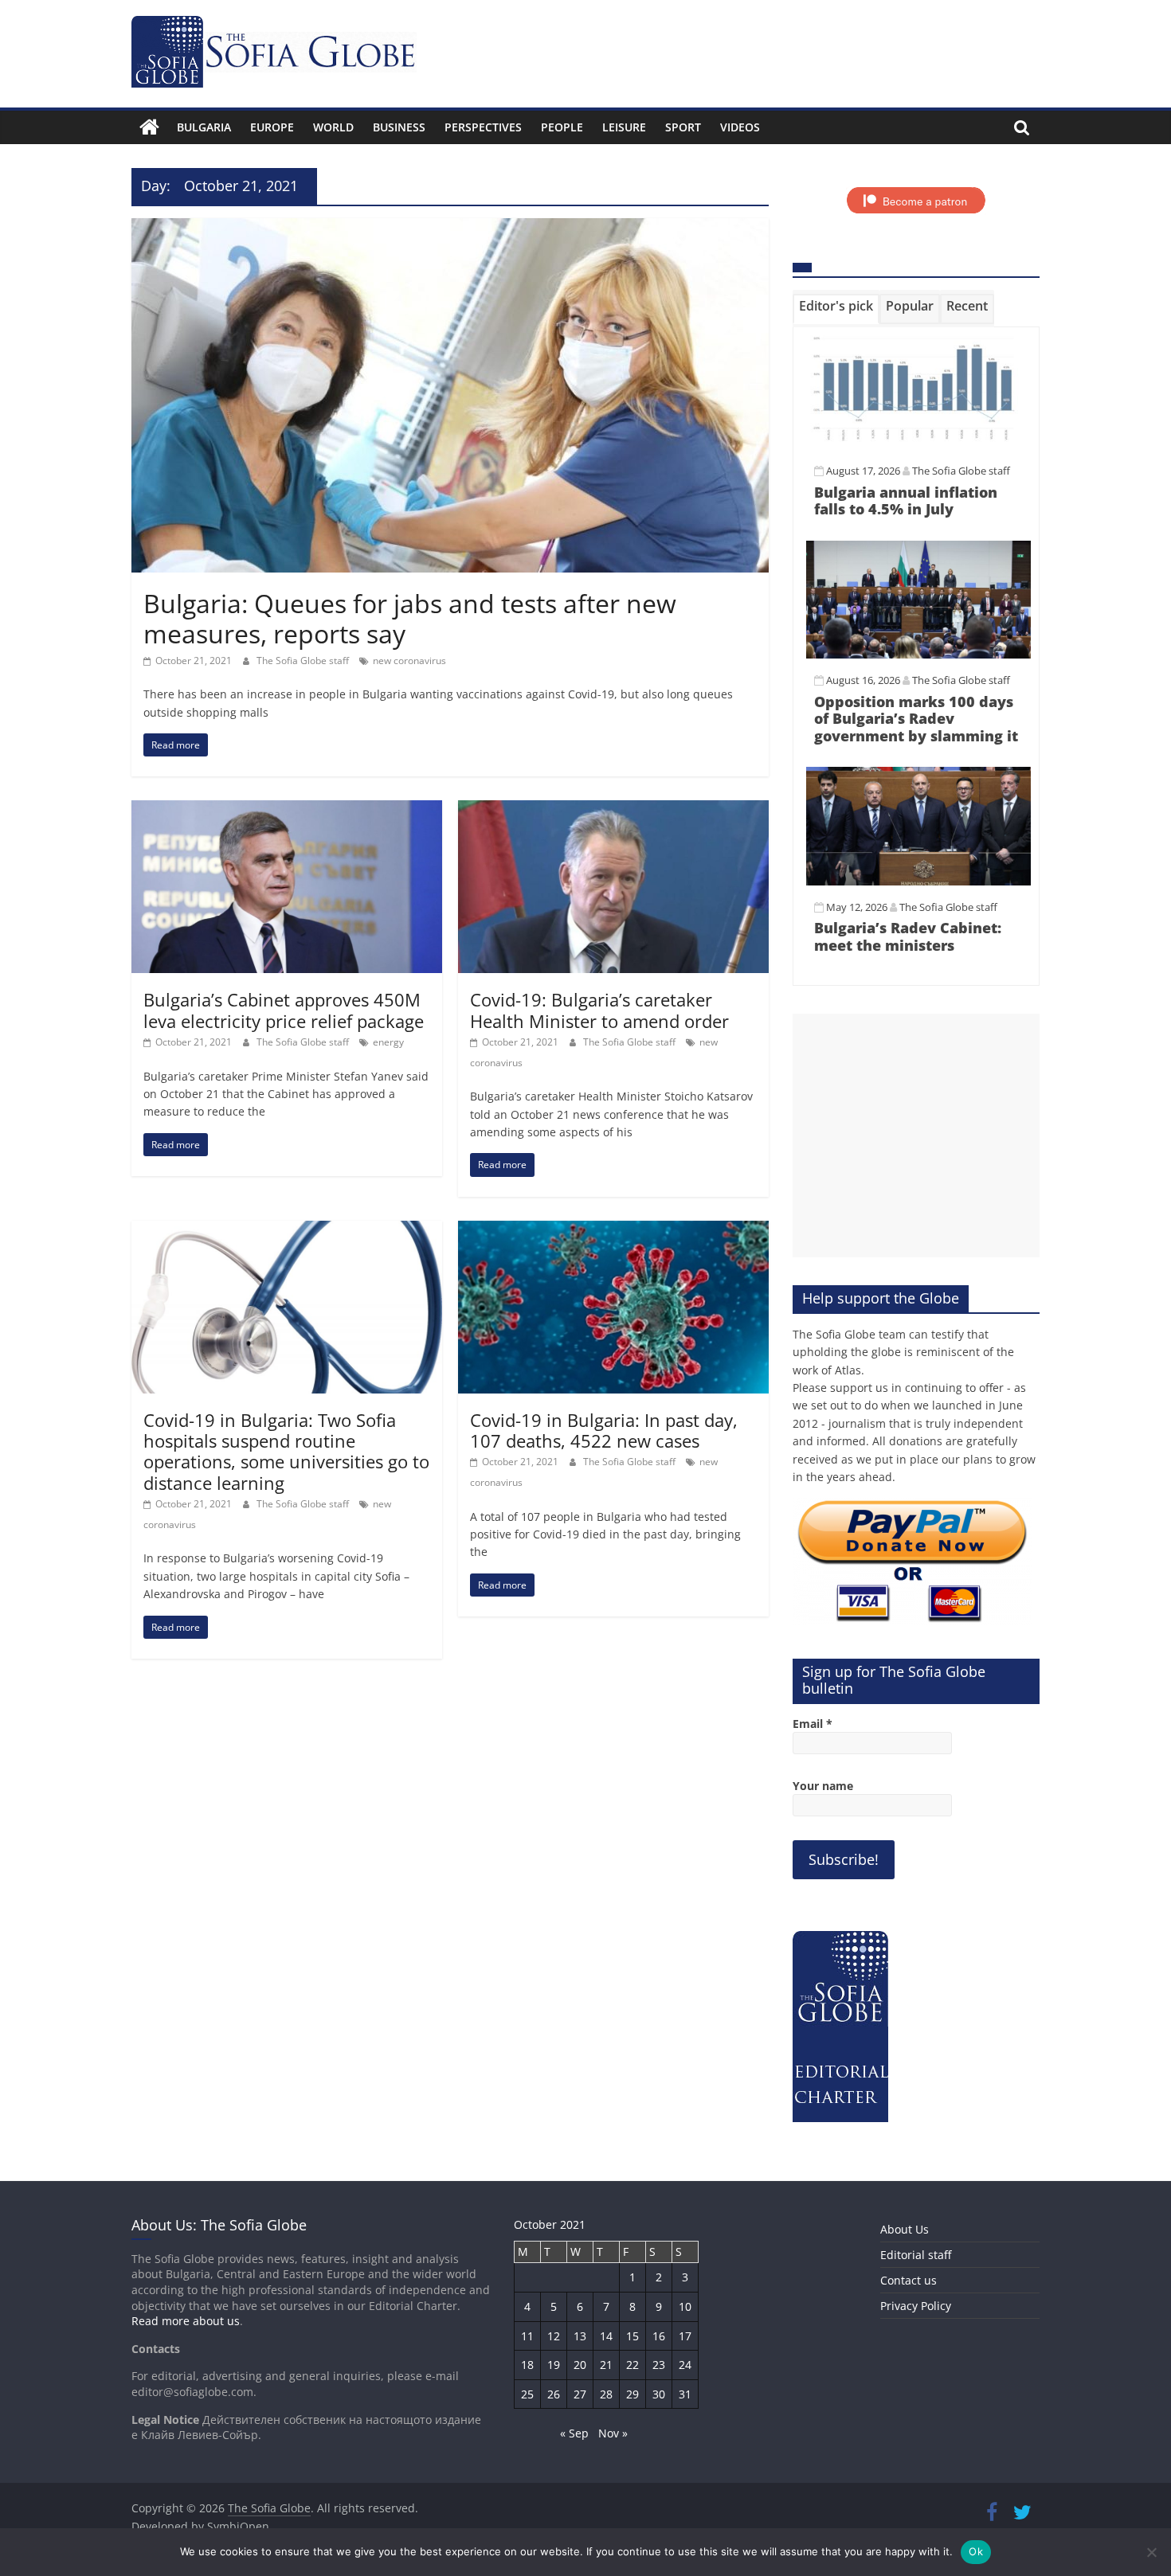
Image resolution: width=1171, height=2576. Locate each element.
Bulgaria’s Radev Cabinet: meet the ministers (908, 936)
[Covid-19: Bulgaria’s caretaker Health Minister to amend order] (613, 810)
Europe (272, 127)
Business (399, 127)
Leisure (624, 127)
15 (632, 2336)
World (333, 127)
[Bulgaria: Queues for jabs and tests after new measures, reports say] (450, 228)
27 (580, 2394)
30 (659, 2394)
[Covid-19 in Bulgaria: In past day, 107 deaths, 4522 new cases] (613, 1230)
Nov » (613, 2433)
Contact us (909, 2280)
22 (632, 2365)
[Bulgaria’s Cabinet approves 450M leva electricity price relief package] (287, 810)
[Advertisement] (916, 1136)
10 (685, 2306)
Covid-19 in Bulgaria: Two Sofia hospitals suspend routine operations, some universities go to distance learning (286, 1451)
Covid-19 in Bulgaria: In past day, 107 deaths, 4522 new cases (604, 1430)
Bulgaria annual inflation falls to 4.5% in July (906, 501)
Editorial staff (916, 2255)
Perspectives (483, 127)
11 (527, 2336)
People (562, 127)
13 (580, 2336)
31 (685, 2394)
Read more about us (186, 2321)
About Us (905, 2229)
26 (554, 2394)
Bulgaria (204, 127)
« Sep (574, 2433)
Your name (823, 1786)
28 (606, 2394)
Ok (976, 2551)
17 (685, 2336)
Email (813, 1724)
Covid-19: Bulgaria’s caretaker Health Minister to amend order (599, 1010)
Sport (683, 127)
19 (554, 2365)
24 (685, 2365)
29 (632, 2394)
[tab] (836, 309)
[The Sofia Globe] (149, 127)
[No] (1151, 2552)
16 (659, 2336)
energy (388, 1042)
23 (659, 2365)
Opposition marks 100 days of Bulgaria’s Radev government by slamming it (916, 719)
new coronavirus (409, 661)
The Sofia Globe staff (304, 661)
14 (606, 2336)
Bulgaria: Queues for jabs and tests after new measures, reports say (410, 618)
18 (527, 2365)
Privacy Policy (916, 2306)
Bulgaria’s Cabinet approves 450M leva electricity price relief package (284, 1010)
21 (606, 2365)
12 (554, 2336)
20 (580, 2365)
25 (527, 2394)
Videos (740, 127)
